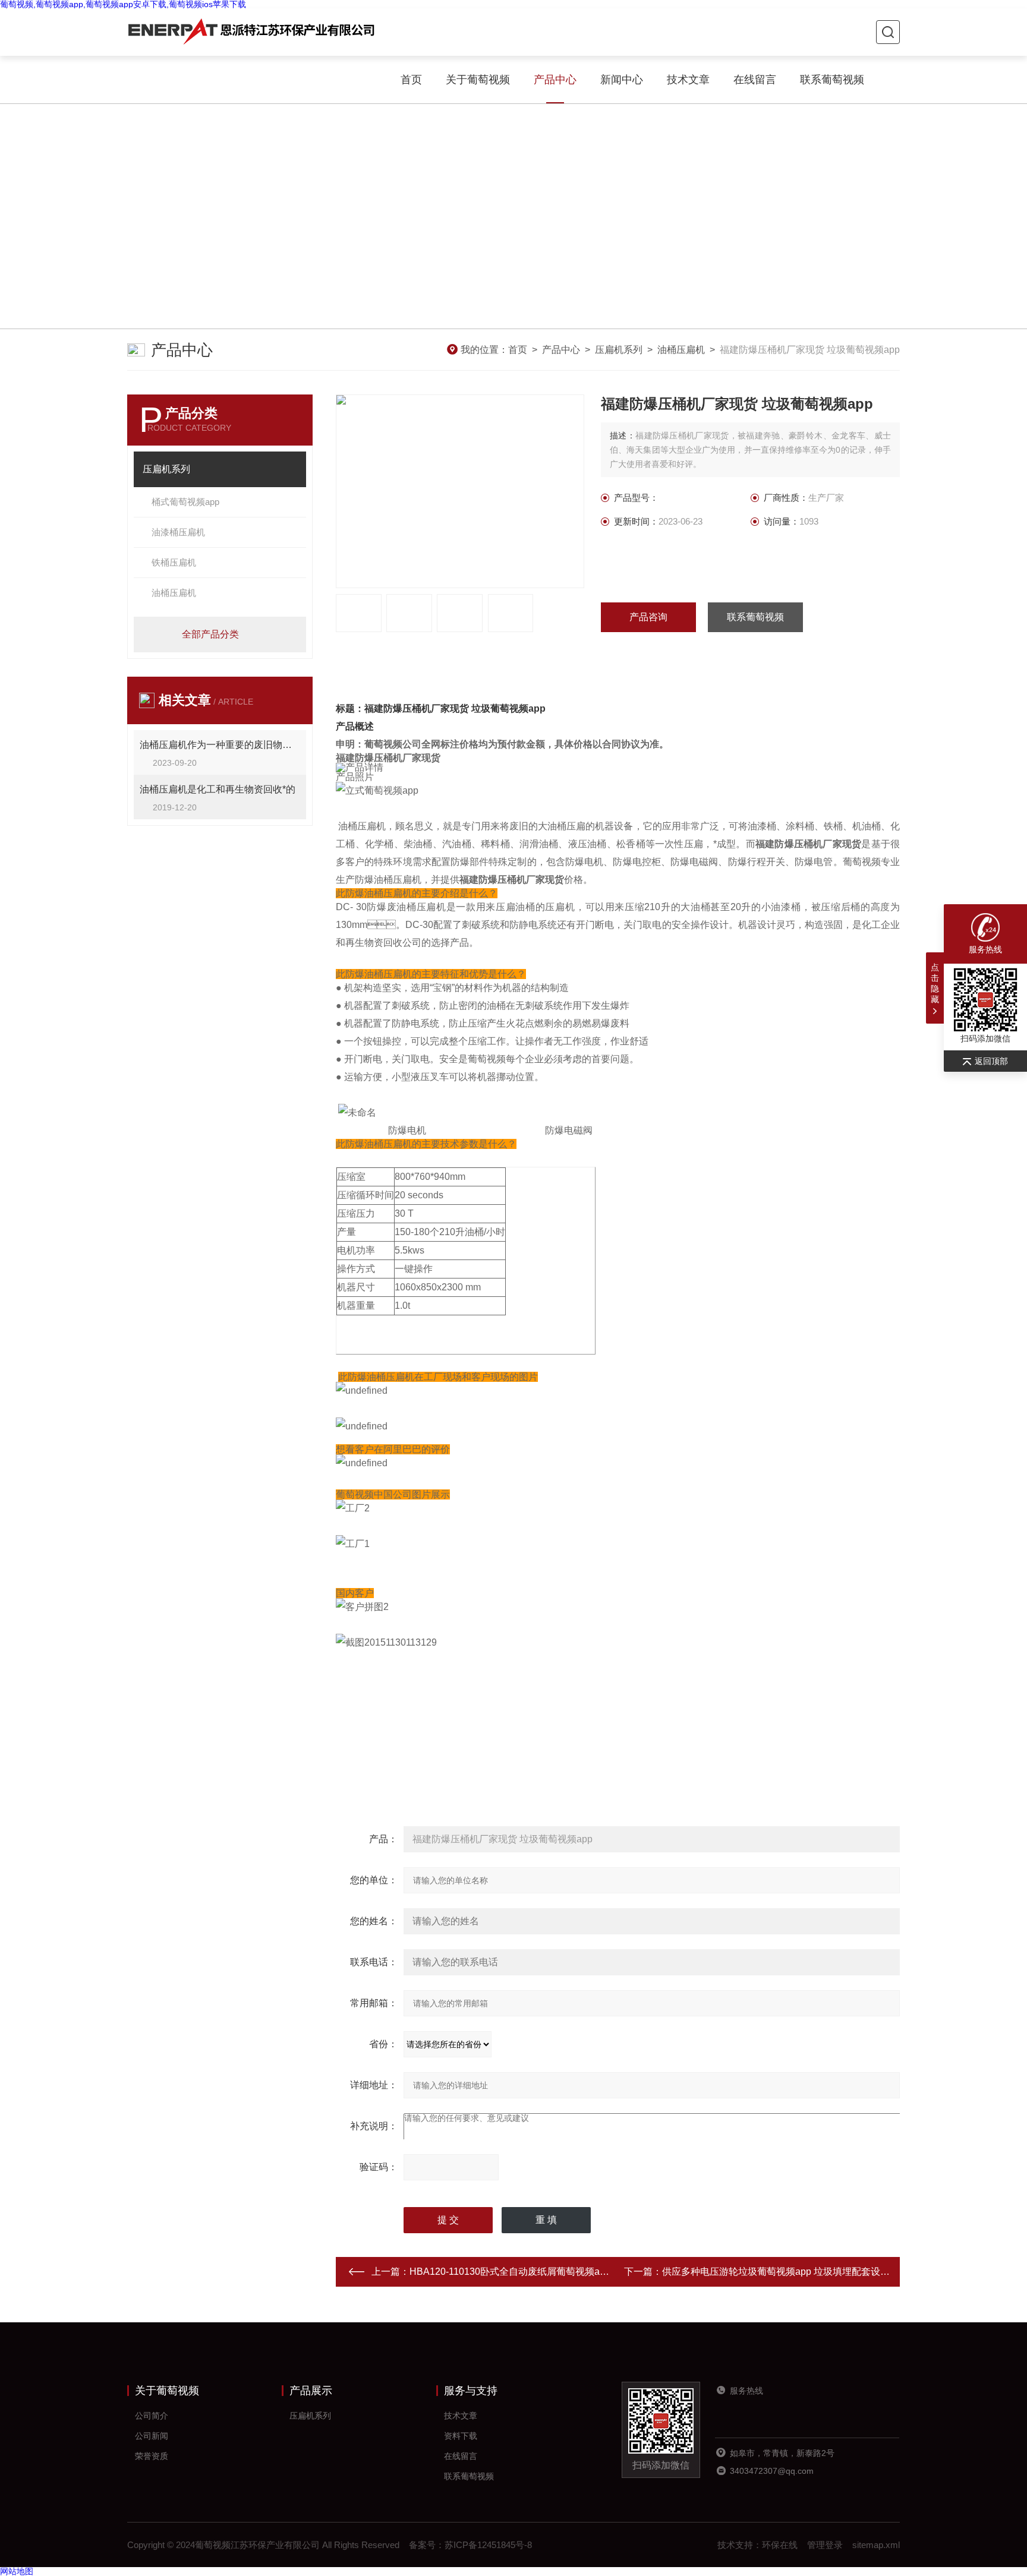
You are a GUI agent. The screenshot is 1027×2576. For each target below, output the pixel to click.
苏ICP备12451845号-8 (488, 2545)
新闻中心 (622, 80)
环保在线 (780, 2545)
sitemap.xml (876, 2545)
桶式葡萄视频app (185, 502)
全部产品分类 (210, 634)
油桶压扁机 (681, 350)
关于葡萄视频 (478, 80)
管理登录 (825, 2545)
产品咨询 (648, 617)
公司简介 (152, 2416)
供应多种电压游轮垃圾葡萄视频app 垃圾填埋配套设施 (776, 2272)
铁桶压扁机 (174, 562)
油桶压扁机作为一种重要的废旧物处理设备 (220, 745)
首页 (411, 80)
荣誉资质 (152, 2456)
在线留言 (755, 80)
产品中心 (555, 80)
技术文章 (688, 80)
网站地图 (17, 2571)
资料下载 (461, 2436)
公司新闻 (152, 2436)
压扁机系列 (619, 350)
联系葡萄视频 (832, 80)
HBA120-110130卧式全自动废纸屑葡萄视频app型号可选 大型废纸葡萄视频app (576, 2272)
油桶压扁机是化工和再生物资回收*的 (218, 789)
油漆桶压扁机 (178, 532)
